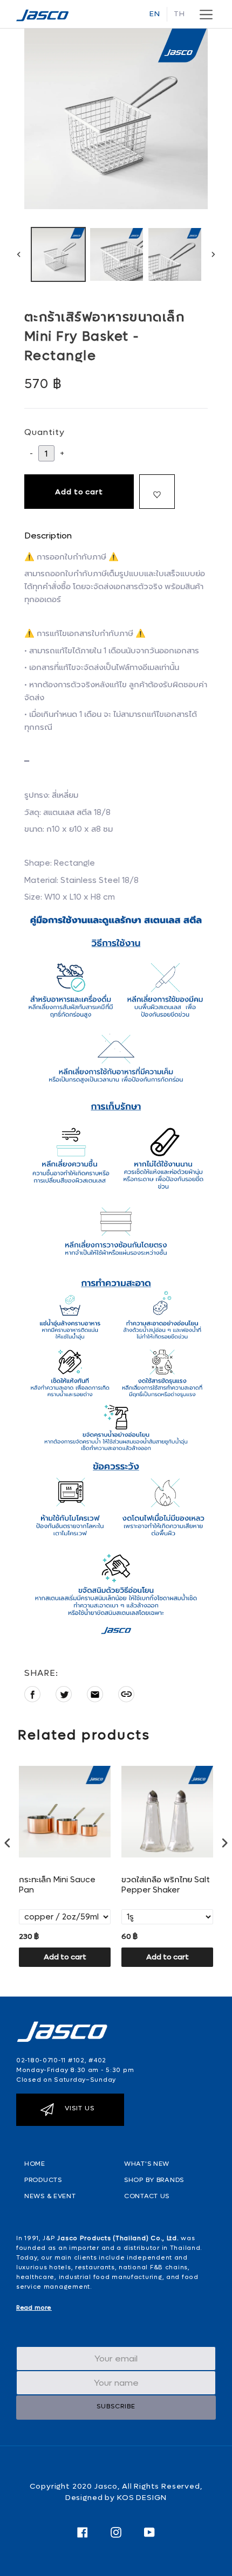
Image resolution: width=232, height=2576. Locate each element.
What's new (147, 2164)
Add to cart (65, 1957)
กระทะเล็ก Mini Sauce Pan (57, 1885)
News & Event (50, 2196)
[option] (58, 254)
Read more (34, 2308)
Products (43, 2180)
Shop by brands (154, 2180)
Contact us (147, 2196)
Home (35, 2164)
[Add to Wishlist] (157, 492)
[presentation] (8, 1843)
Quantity (45, 432)
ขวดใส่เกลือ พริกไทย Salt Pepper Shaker (166, 1885)
